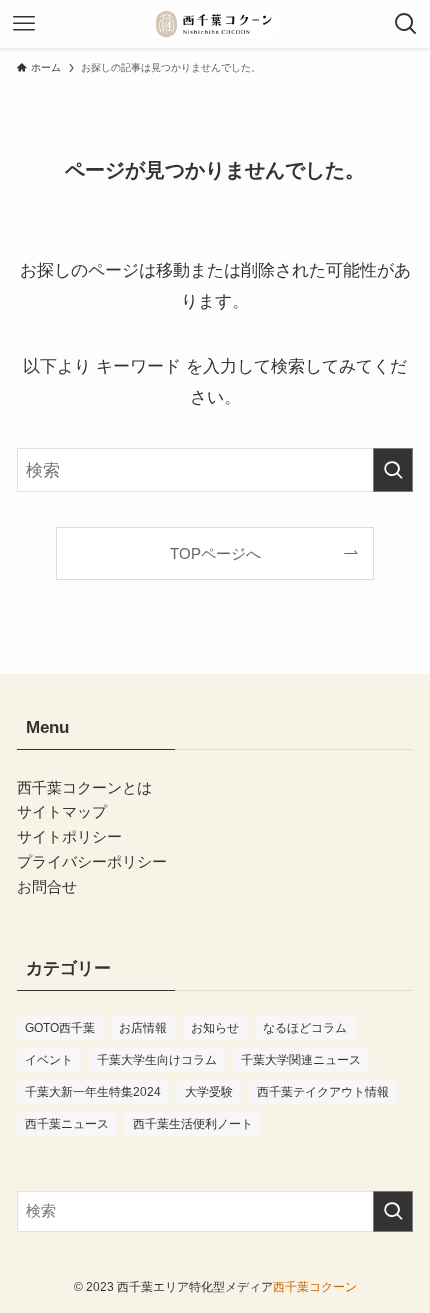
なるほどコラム (305, 1028)
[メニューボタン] (24, 24)
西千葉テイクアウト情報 (323, 1092)
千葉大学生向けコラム (157, 1060)
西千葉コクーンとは (84, 787)
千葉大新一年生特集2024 (93, 1092)
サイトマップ (62, 811)
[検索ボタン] (406, 24)
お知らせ (215, 1028)
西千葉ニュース (67, 1124)
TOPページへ (215, 553)
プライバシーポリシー (92, 861)
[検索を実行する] (393, 470)
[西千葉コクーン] (215, 24)
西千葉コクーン (315, 1287)
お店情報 (143, 1028)
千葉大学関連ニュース (301, 1060)
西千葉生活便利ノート (193, 1124)
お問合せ (47, 886)
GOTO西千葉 (60, 1028)
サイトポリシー (69, 836)
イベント (49, 1060)
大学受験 (209, 1092)
